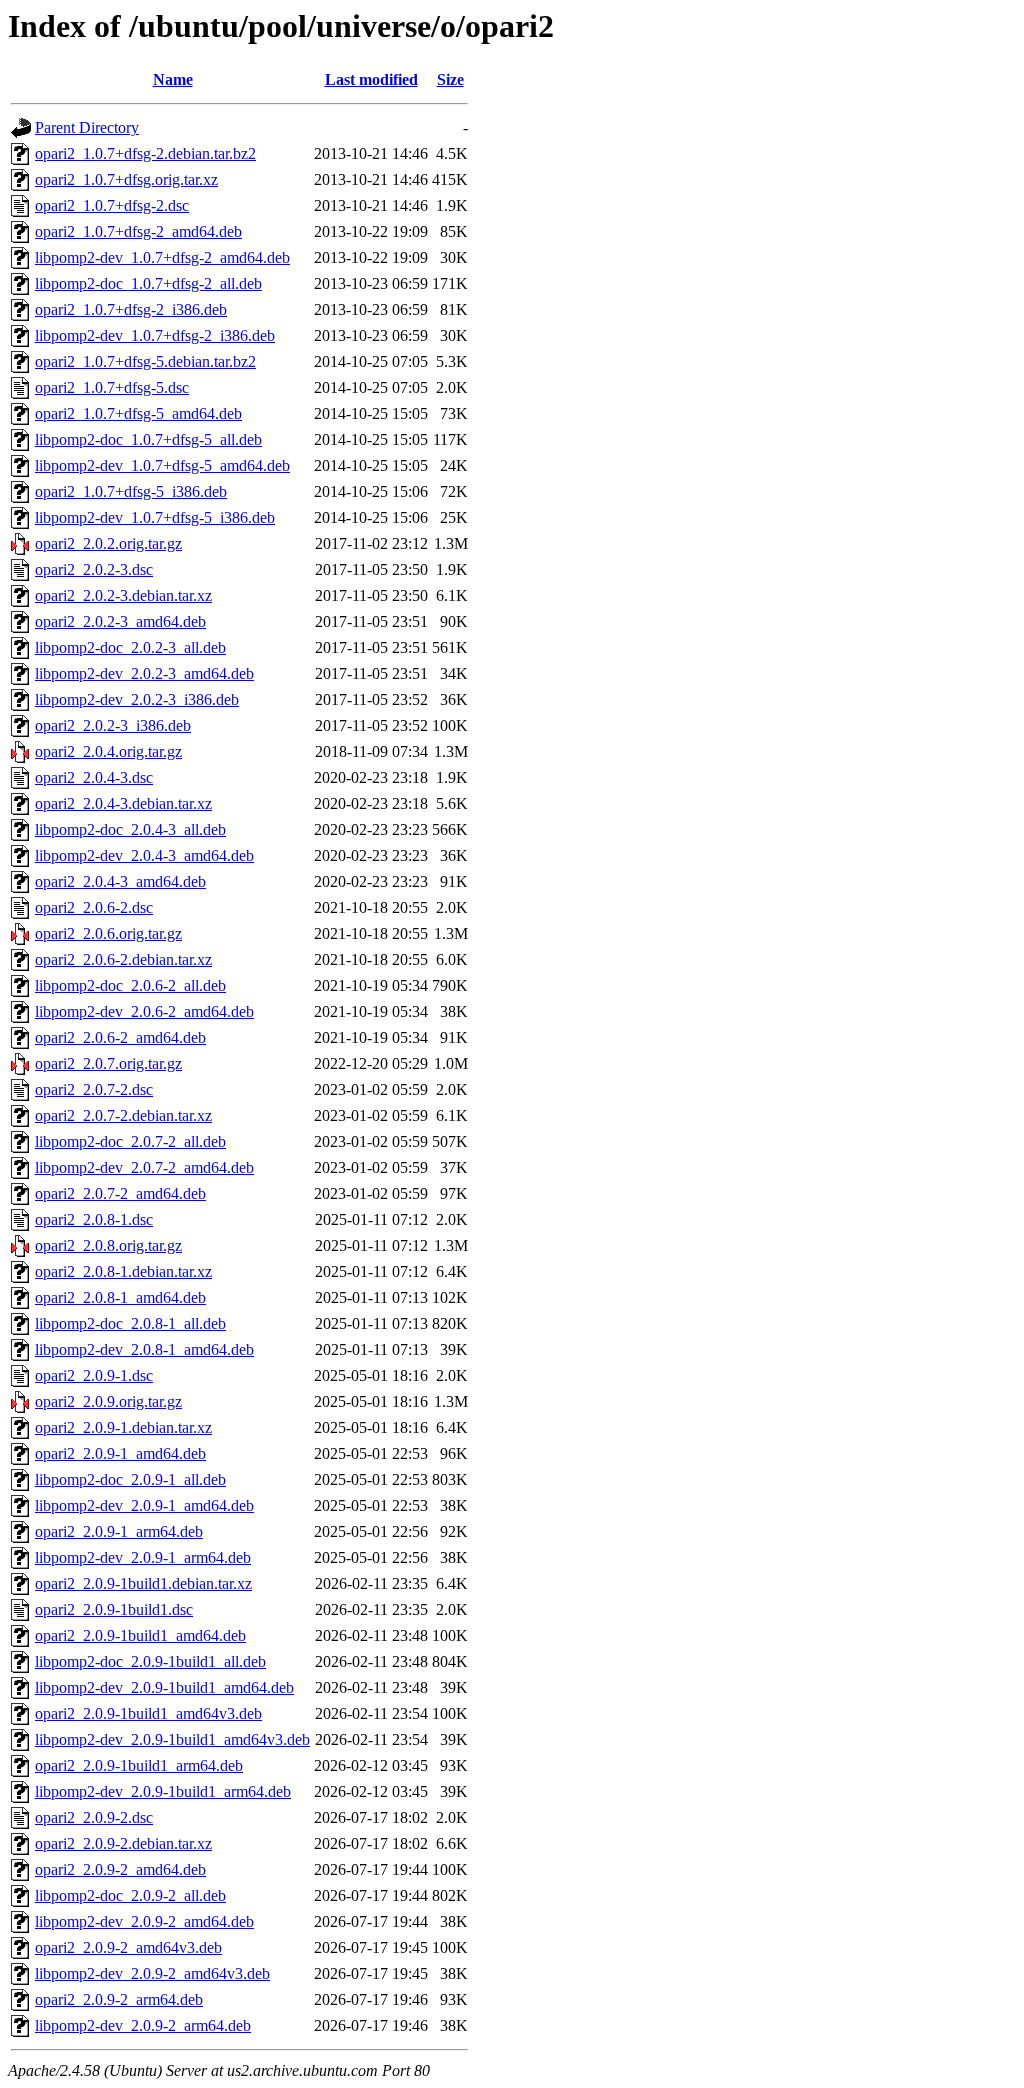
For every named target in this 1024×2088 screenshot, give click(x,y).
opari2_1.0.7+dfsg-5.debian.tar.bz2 (145, 361)
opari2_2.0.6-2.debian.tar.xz (123, 959)
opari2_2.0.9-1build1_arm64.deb (139, 1765)
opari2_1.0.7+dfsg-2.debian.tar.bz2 (145, 153)
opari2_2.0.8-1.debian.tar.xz (123, 1271)
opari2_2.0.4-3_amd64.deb (120, 881)
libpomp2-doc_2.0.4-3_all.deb (130, 829)
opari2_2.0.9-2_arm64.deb (119, 1999)
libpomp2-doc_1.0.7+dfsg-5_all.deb (148, 439)
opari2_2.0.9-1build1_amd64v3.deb (148, 1713)
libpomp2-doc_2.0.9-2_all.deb (130, 1895)
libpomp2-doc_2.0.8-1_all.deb (130, 1323)
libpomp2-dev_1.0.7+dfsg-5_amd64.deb (162, 465)
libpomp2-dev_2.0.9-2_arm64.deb (143, 2025)
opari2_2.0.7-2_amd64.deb (120, 1193)
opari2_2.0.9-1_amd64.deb (120, 1453)
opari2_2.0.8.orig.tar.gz (108, 1245)
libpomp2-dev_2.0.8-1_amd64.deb (144, 1349)
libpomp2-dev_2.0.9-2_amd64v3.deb (152, 1973)
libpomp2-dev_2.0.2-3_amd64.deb (144, 673)
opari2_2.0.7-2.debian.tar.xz (123, 1115)
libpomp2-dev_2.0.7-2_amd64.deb (144, 1167)
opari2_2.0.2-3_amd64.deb (120, 621)
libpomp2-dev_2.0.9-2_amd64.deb (144, 1921)
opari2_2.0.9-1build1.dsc (114, 1609)
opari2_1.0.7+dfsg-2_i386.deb (131, 309)
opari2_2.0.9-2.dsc (94, 1817)
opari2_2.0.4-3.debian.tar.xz (123, 803)
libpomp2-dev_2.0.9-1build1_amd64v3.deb (172, 1739)
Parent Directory (87, 127)
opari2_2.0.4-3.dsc (94, 777)
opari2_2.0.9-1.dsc (94, 1375)
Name (173, 79)
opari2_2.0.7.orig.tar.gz (108, 1063)
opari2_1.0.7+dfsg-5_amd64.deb (138, 413)
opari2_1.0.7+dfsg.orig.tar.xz (126, 179)
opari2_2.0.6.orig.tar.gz (108, 933)
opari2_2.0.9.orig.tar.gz (108, 1401)
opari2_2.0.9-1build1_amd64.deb (140, 1635)
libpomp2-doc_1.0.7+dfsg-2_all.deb (148, 283)
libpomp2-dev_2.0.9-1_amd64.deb (144, 1505)
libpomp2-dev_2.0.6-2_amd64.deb (144, 1011)
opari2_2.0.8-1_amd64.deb (120, 1297)
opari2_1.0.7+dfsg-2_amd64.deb (138, 231)
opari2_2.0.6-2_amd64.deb (120, 1037)
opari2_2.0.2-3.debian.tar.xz (123, 595)
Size (450, 79)
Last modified (371, 79)
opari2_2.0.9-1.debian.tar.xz (123, 1427)
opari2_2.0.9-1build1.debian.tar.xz (143, 1583)
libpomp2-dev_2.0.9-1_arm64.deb (143, 1557)
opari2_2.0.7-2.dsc (94, 1089)
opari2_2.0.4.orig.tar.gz (108, 751)
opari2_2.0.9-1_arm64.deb (119, 1531)
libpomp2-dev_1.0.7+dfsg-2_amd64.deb (162, 257)
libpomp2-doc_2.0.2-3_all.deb (130, 647)
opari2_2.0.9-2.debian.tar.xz (123, 1843)
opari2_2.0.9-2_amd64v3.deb (128, 1947)
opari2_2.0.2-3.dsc (94, 569)
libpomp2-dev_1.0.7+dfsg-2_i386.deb (155, 335)
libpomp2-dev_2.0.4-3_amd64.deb (144, 855)
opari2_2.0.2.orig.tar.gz (108, 543)
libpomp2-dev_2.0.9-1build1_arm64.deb (163, 1791)
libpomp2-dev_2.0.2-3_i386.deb (137, 699)
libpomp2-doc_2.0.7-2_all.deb (130, 1141)
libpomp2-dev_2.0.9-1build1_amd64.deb (164, 1687)
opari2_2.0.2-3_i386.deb (113, 725)
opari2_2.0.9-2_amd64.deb (120, 1869)
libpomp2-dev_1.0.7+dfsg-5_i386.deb (155, 517)
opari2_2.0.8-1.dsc (94, 1219)
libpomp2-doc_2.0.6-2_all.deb (130, 985)
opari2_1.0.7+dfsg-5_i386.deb (131, 491)
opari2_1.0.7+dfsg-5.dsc (112, 387)
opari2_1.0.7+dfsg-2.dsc (112, 205)
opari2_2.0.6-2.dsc (94, 907)
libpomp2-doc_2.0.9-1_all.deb (130, 1479)
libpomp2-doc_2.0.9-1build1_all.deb (150, 1661)
